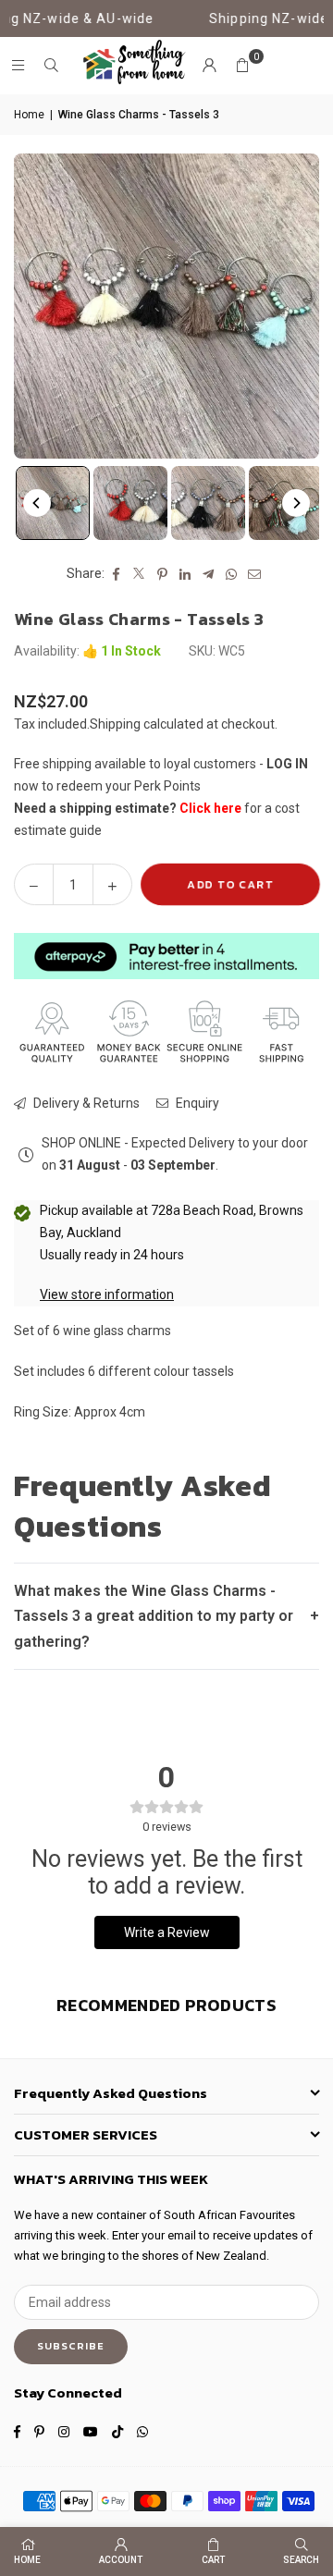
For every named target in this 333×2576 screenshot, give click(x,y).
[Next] (296, 503)
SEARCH (301, 2560)
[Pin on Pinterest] (162, 574)
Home (29, 115)
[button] (242, 66)
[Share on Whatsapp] (232, 574)
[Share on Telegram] (209, 574)
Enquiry (196, 1103)
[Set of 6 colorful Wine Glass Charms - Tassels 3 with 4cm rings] (130, 503)
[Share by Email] (255, 574)
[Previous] (37, 503)
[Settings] (209, 66)
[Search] (51, 66)
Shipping (115, 724)
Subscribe (71, 2346)
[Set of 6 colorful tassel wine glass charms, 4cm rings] (53, 503)
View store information (107, 1294)
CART (213, 2560)
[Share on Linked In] (185, 574)
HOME (27, 2560)
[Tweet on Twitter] (139, 574)
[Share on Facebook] (116, 574)
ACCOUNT (121, 2560)
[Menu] (18, 66)
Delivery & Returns (85, 1103)
